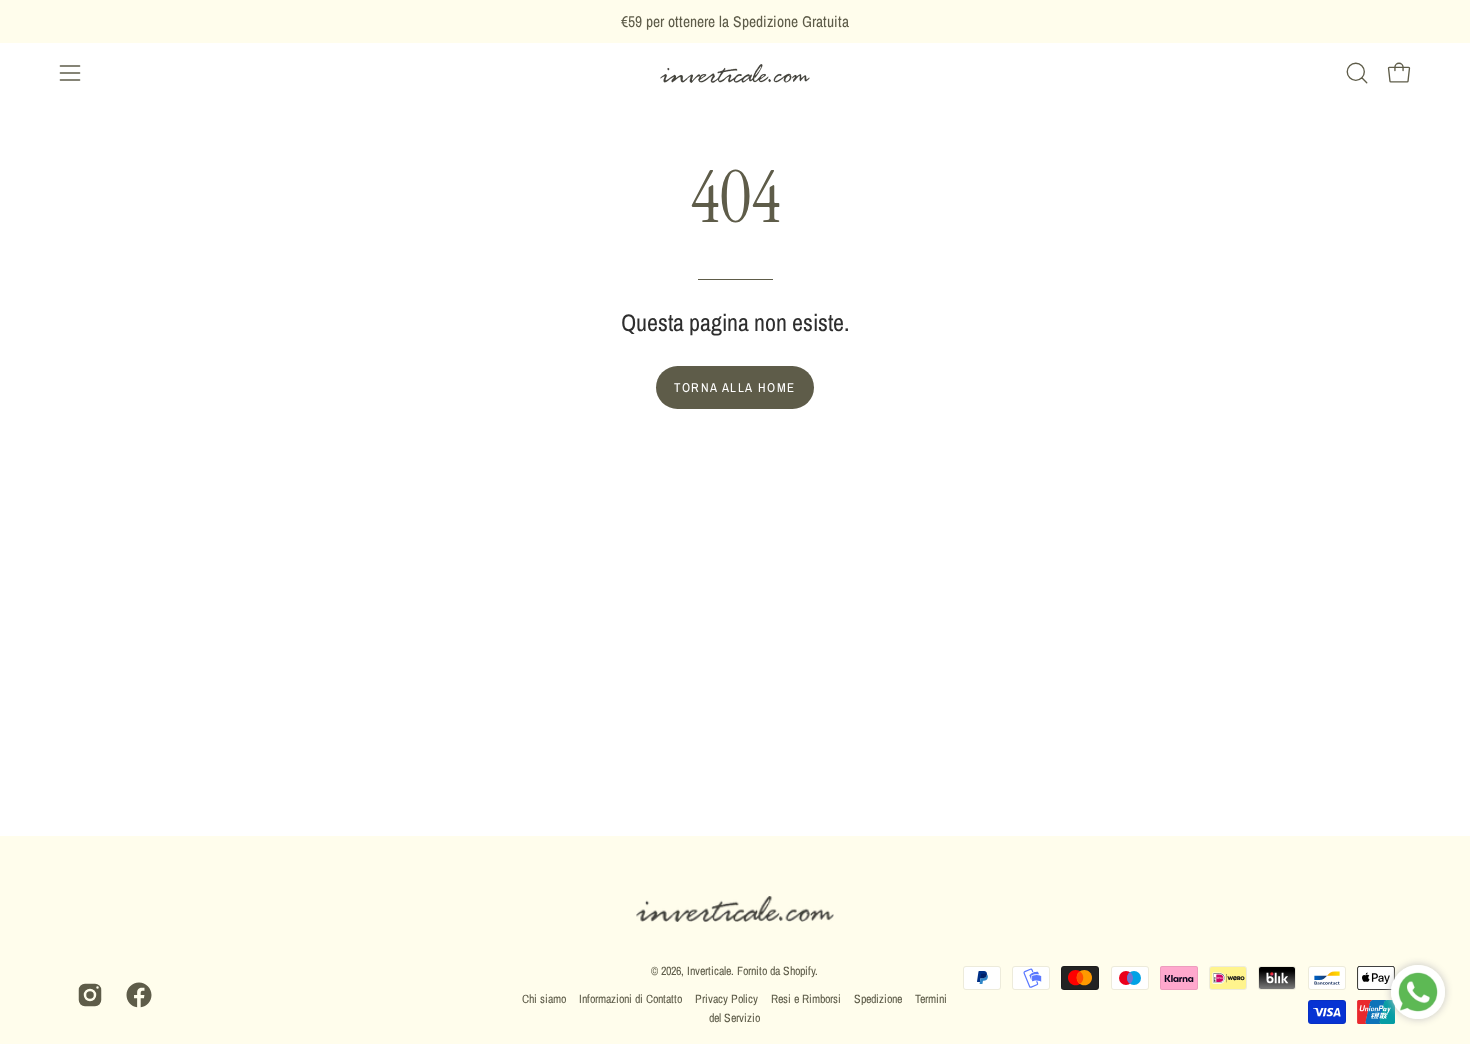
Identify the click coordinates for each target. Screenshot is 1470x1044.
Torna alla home (735, 387)
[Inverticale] (735, 73)
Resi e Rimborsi (806, 999)
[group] (735, 21)
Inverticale (709, 971)
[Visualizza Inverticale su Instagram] (86, 995)
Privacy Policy (726, 999)
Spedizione (878, 999)
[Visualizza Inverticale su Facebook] (135, 995)
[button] (1357, 73)
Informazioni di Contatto (630, 999)
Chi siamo (544, 999)
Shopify (799, 971)
